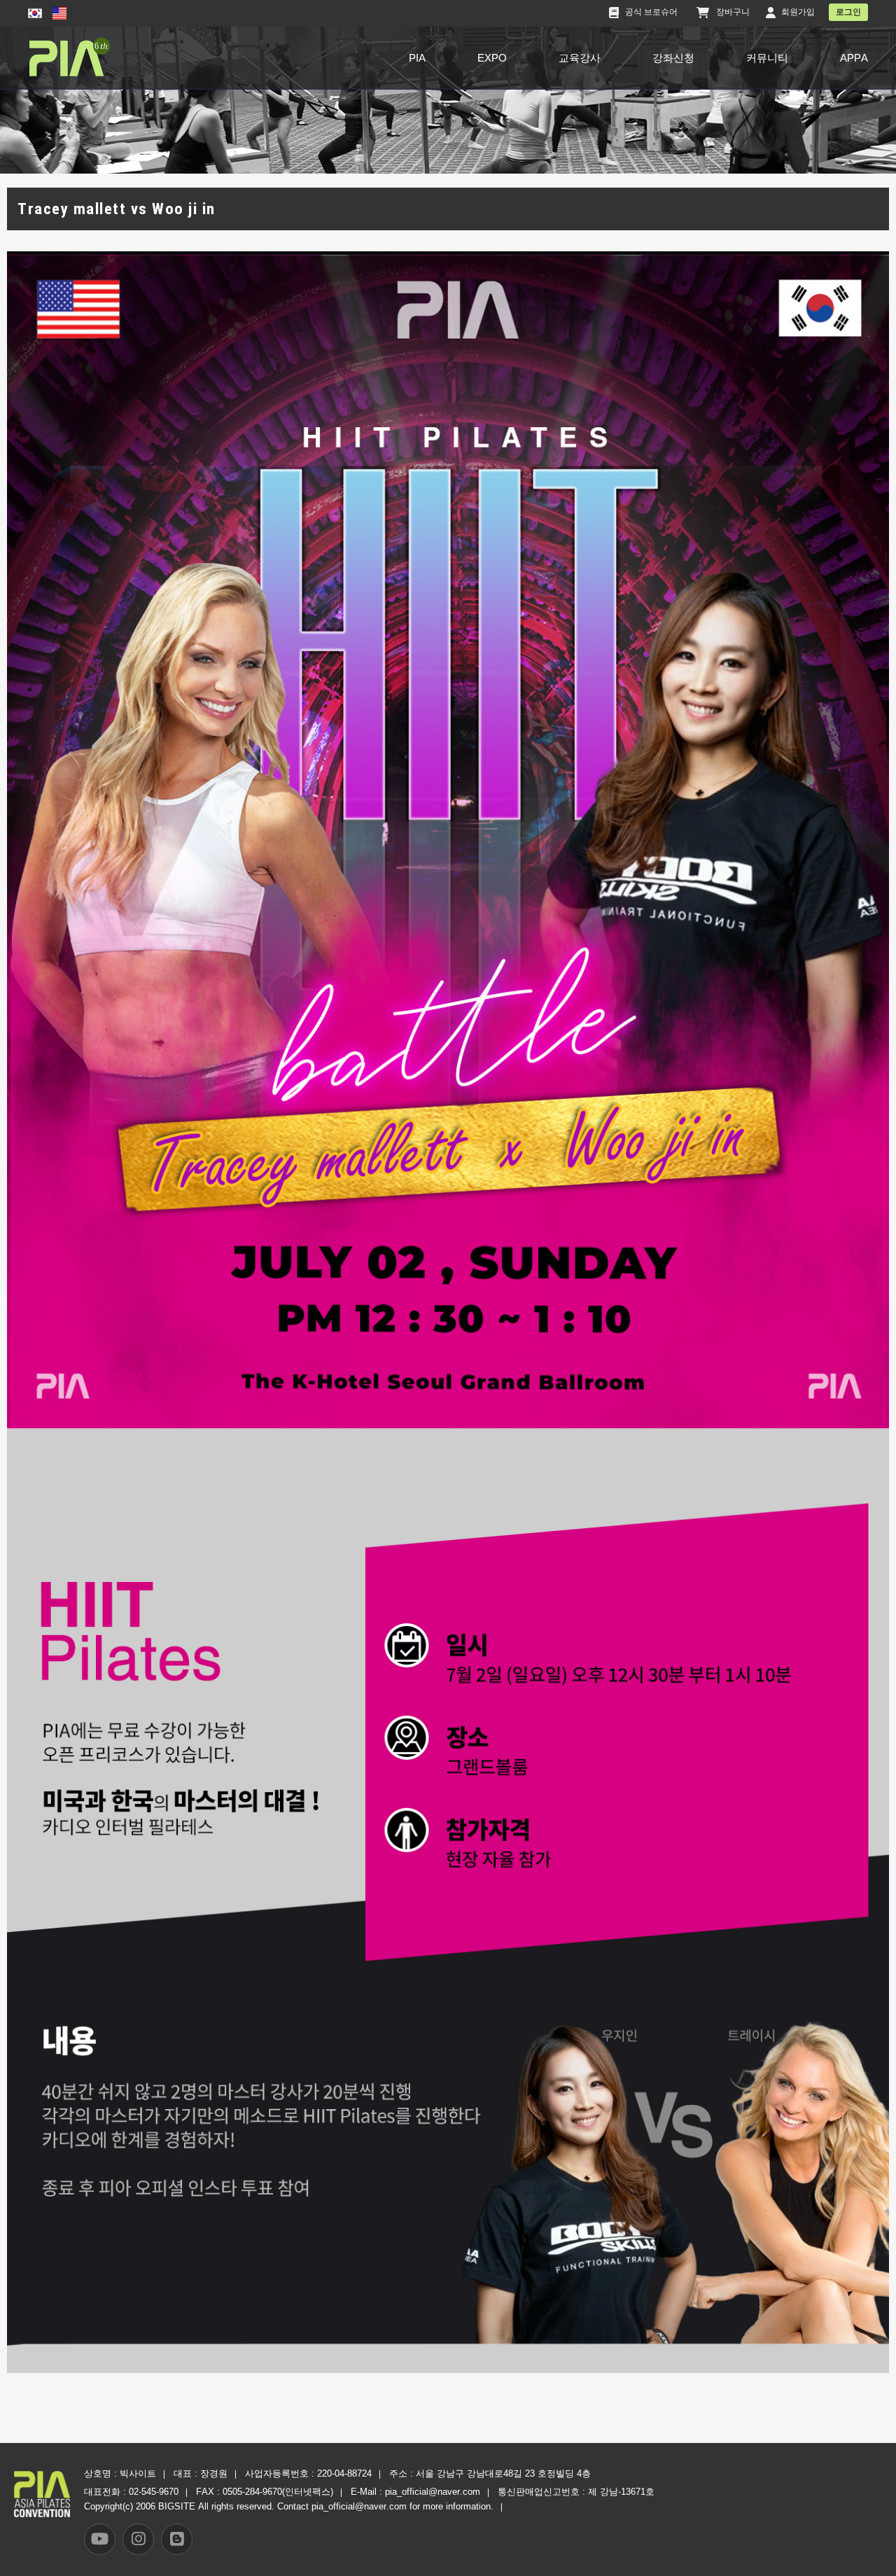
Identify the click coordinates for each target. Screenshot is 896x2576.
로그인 (848, 12)
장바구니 (733, 12)
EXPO (492, 58)
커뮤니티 (767, 58)
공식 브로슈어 (651, 12)
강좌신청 (673, 58)
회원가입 (798, 12)
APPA (854, 58)
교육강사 (580, 58)
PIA (417, 58)
